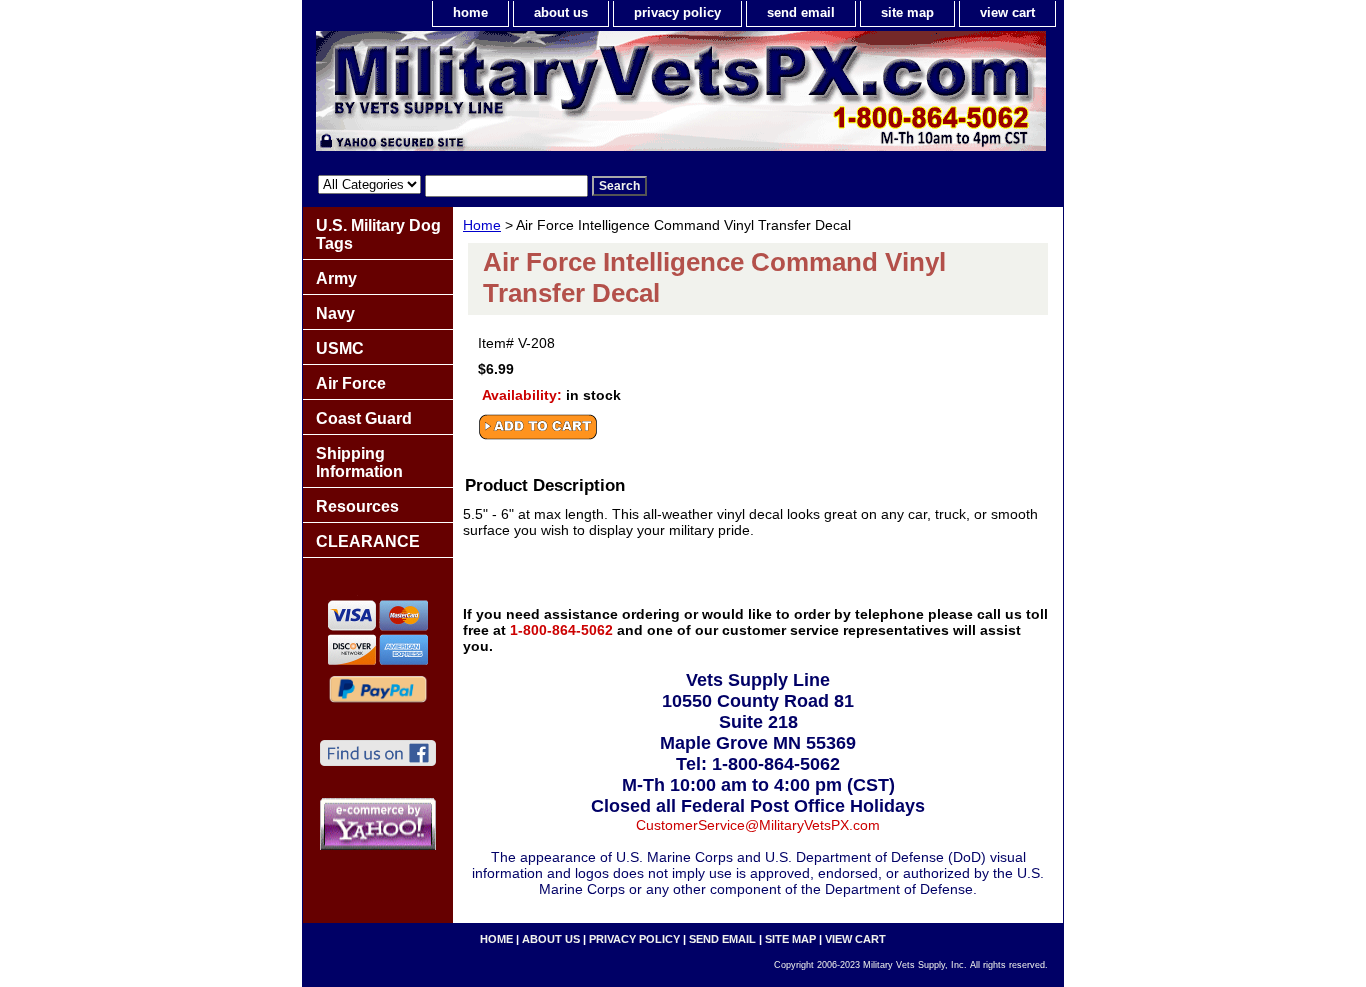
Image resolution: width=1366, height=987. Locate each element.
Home (482, 225)
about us (561, 12)
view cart (1007, 12)
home (470, 12)
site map (907, 12)
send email (801, 12)
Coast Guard (364, 418)
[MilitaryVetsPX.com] (553, 96)
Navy (335, 313)
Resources (357, 506)
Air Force (351, 383)
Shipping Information (359, 462)
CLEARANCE (368, 541)
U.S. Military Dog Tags (378, 234)
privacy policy (677, 12)
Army (336, 278)
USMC (340, 348)
